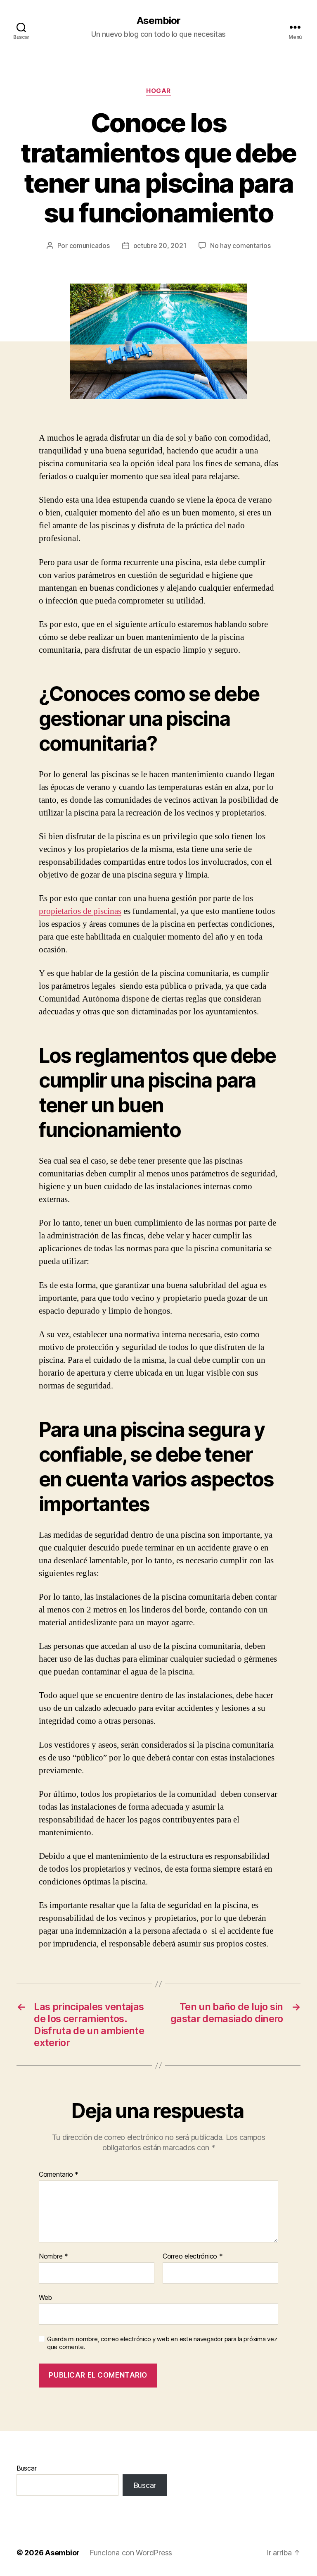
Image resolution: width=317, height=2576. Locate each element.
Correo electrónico (193, 2256)
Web (45, 2297)
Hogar (158, 91)
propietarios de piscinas (80, 911)
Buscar (26, 2468)
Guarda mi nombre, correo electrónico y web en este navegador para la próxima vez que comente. (162, 2343)
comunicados (90, 246)
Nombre (53, 2256)
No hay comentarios (240, 246)
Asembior (158, 21)
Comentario (59, 2175)
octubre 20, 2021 (160, 246)
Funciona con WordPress (131, 2553)
